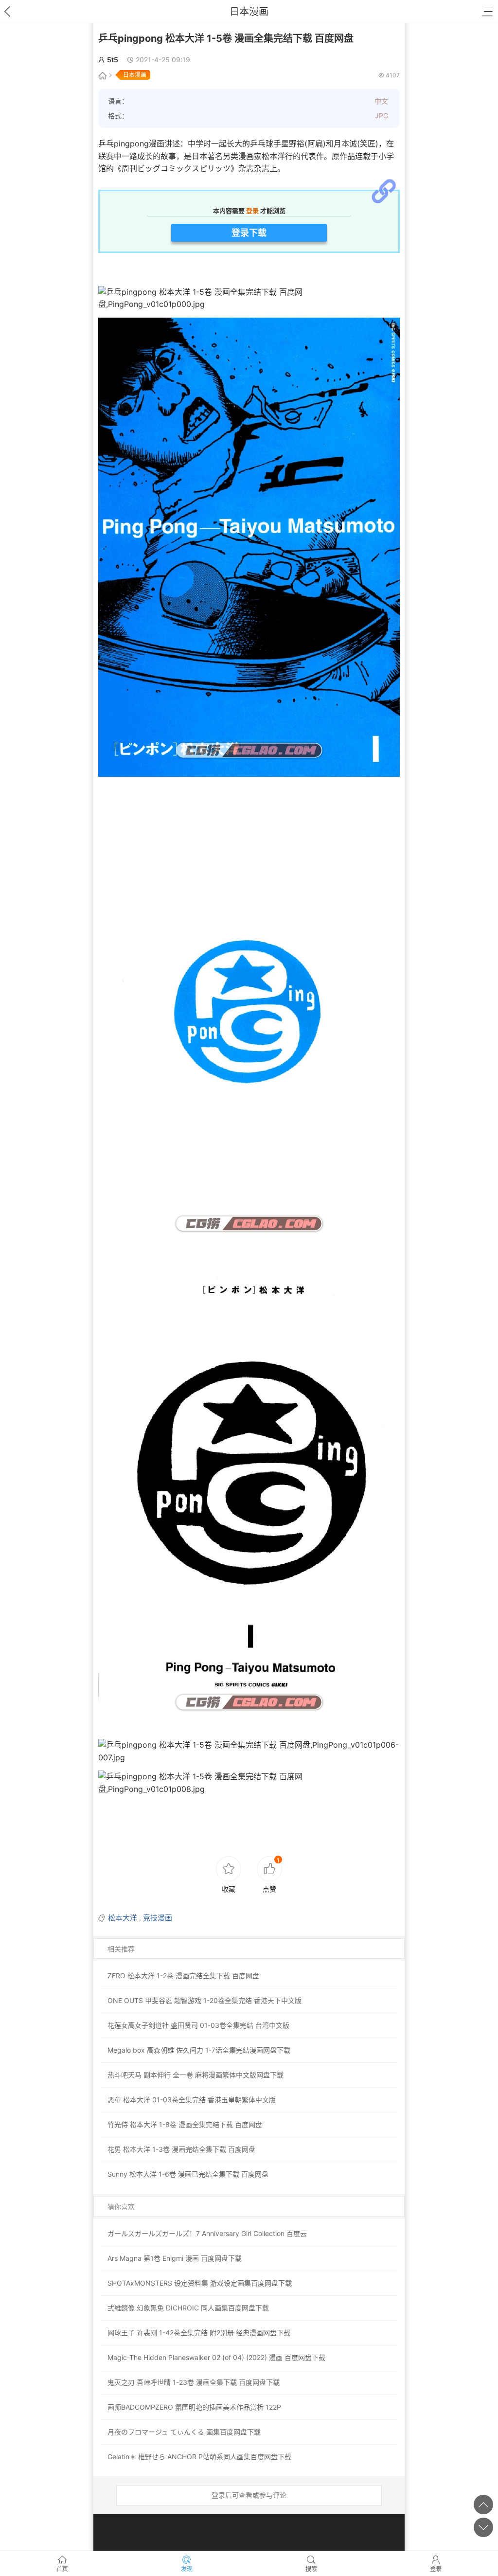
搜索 (311, 2569)
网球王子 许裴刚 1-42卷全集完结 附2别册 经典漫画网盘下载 (199, 2333)
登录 (436, 2569)
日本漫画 (249, 12)
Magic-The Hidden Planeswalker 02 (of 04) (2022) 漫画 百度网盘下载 (216, 2357)
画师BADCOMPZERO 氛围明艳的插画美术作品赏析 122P (194, 2407)
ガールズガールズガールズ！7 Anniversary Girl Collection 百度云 (207, 2233)
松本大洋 (123, 1918)
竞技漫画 (158, 1918)
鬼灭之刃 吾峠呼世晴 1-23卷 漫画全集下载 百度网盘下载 (194, 2382)
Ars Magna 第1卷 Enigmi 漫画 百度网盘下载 (175, 2258)
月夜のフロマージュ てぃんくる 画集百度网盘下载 (184, 2432)
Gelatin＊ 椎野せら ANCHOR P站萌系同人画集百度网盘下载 (199, 2457)
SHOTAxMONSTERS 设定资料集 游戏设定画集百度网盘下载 (200, 2283)
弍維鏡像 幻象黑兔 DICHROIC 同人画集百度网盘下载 (188, 2308)
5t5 (113, 60)
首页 (62, 2569)
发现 (187, 2569)
